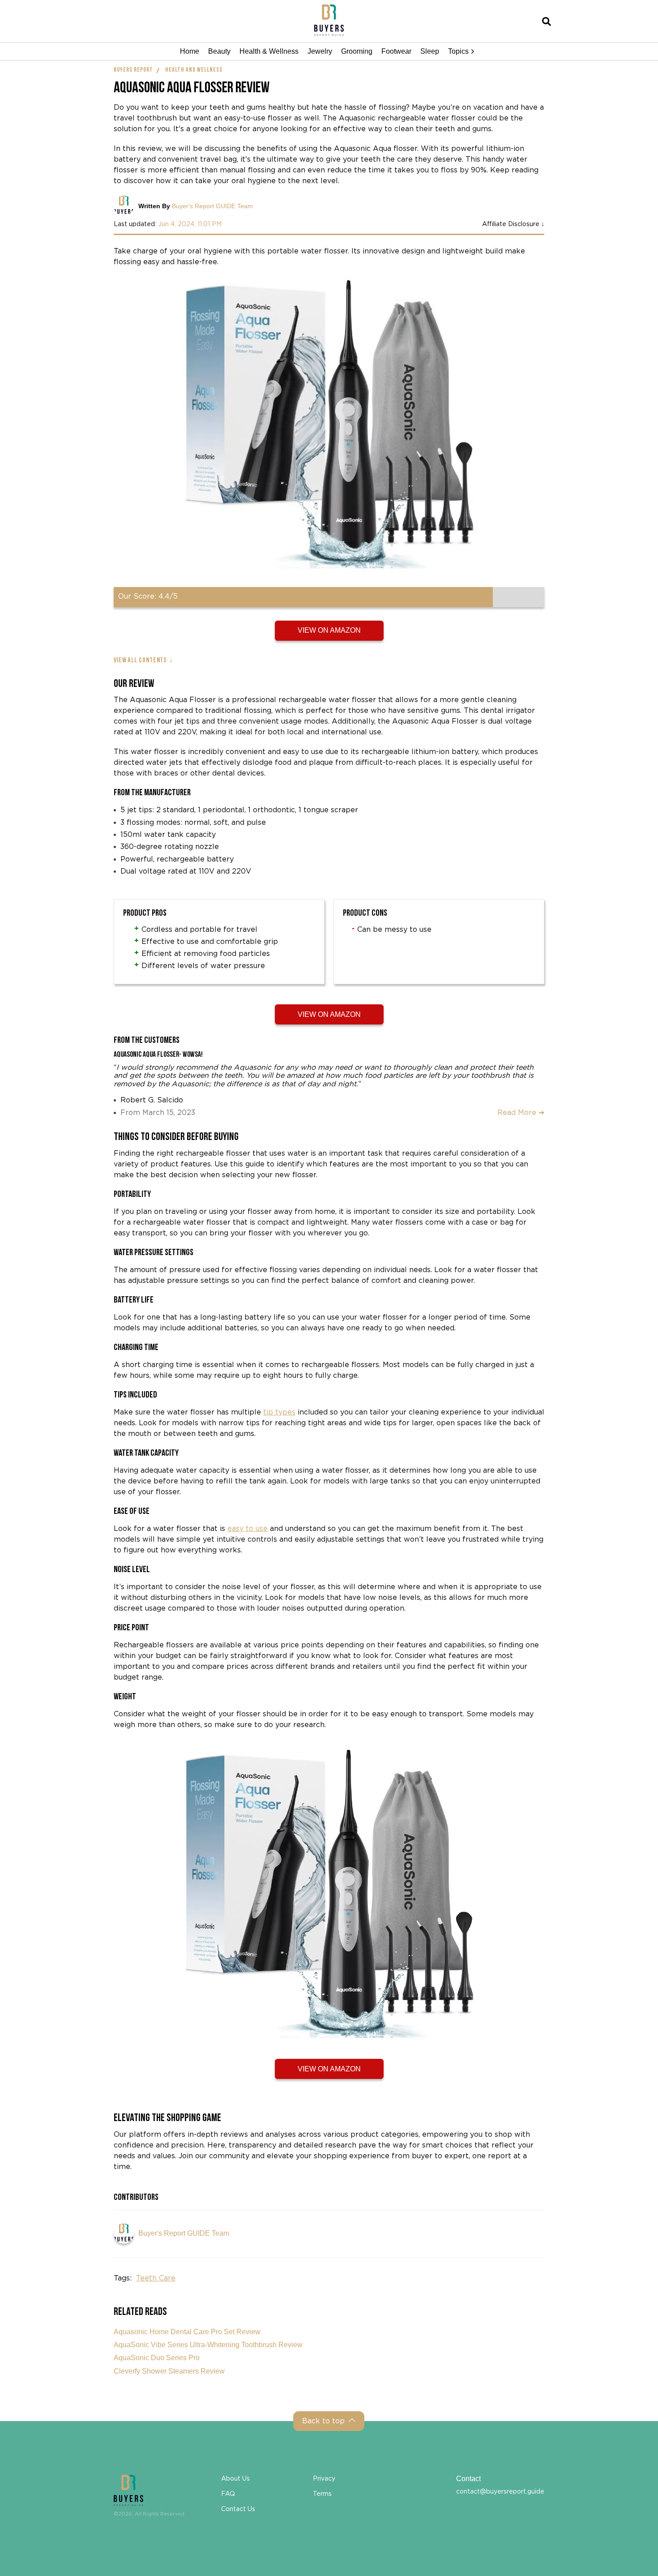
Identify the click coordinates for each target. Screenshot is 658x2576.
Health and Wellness (194, 70)
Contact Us (238, 2509)
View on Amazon (329, 630)
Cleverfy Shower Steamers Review (169, 2371)
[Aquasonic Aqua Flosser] (329, 431)
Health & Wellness (269, 51)
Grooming (357, 51)
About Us (235, 2479)
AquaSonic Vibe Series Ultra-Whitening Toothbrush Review (208, 2345)
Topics (458, 51)
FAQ (228, 2494)
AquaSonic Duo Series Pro (157, 2358)
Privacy (324, 2479)
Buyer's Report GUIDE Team (212, 206)
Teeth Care (156, 2278)
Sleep (430, 51)
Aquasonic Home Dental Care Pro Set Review (187, 2332)
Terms (322, 2494)
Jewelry (320, 51)
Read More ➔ (521, 1113)
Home (190, 51)
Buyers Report (133, 70)
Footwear (396, 51)
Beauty (219, 51)
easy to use (248, 1529)
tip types (279, 1412)
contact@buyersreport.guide (500, 2492)
